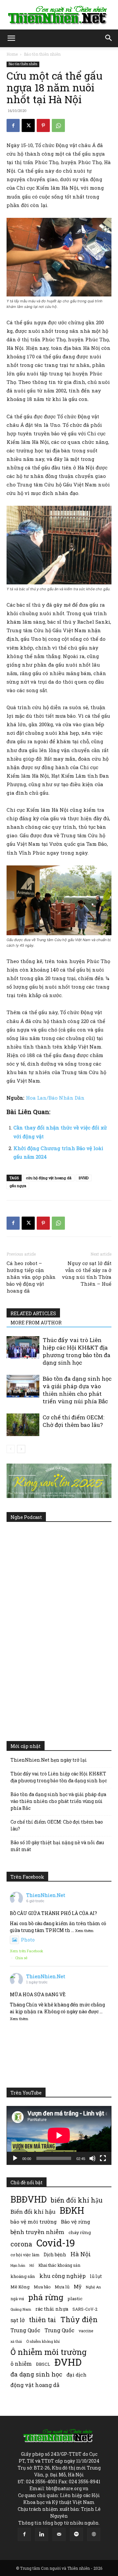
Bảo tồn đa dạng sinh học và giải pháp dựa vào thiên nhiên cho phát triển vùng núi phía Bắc (77, 1390)
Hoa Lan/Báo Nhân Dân (55, 1098)
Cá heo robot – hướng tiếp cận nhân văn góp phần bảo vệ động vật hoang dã (31, 1277)
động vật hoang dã (35, 2385)
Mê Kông (20, 2287)
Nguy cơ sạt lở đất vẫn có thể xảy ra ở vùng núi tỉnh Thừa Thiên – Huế (87, 1273)
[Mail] (59, 2534)
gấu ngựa (18, 1186)
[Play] (15, 2158)
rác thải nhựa (52, 2309)
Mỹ (78, 2286)
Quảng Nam (21, 2309)
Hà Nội (81, 2254)
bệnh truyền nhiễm (37, 2232)
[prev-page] (11, 1449)
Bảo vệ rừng (76, 2222)
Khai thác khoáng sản (59, 2265)
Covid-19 (56, 2243)
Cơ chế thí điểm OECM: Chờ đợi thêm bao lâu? (73, 1421)
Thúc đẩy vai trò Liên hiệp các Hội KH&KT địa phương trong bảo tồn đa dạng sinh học (77, 1351)
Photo (28, 1940)
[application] (59, 2135)
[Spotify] (76, 2534)
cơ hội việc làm (25, 2255)
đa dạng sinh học (36, 2374)
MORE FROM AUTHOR (36, 1323)
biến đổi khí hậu (77, 2200)
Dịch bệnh (55, 2254)
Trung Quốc (25, 2330)
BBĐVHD (29, 2199)
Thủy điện (79, 2319)
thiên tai (42, 2320)
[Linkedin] (42, 2534)
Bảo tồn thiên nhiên (42, 54)
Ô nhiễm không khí (43, 2341)
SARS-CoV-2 (85, 2309)
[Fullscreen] (103, 2158)
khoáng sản (23, 2276)
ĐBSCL (43, 2364)
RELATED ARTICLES (33, 1313)
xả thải (16, 2341)
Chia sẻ (21, 1958)
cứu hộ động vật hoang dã (49, 1178)
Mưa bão (42, 2287)
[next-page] (21, 1449)
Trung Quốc (59, 2330)
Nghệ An (93, 2287)
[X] (28, 125)
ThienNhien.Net (46, 1895)
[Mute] (92, 2158)
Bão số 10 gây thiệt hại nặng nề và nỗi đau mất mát (57, 1846)
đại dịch (77, 2375)
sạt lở (18, 2320)
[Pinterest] (43, 125)
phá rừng (46, 2297)
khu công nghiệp (62, 2276)
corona (21, 2244)
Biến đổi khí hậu (33, 2212)
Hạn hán (18, 2265)
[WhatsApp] (58, 125)
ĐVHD (84, 1178)
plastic (75, 2299)
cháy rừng (80, 2232)
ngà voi (17, 2299)
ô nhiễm (21, 2364)
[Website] (94, 2534)
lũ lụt (96, 2276)
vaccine (86, 2331)
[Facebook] (13, 125)
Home (12, 54)
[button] (11, 38)
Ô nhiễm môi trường (49, 2352)
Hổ (32, 2265)
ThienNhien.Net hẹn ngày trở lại (49, 1760)
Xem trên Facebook (27, 1951)
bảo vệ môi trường (34, 2222)
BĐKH (72, 2210)
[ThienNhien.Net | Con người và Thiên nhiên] (59, 15)
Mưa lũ (62, 2287)
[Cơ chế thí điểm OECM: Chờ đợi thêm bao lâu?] (23, 1425)
